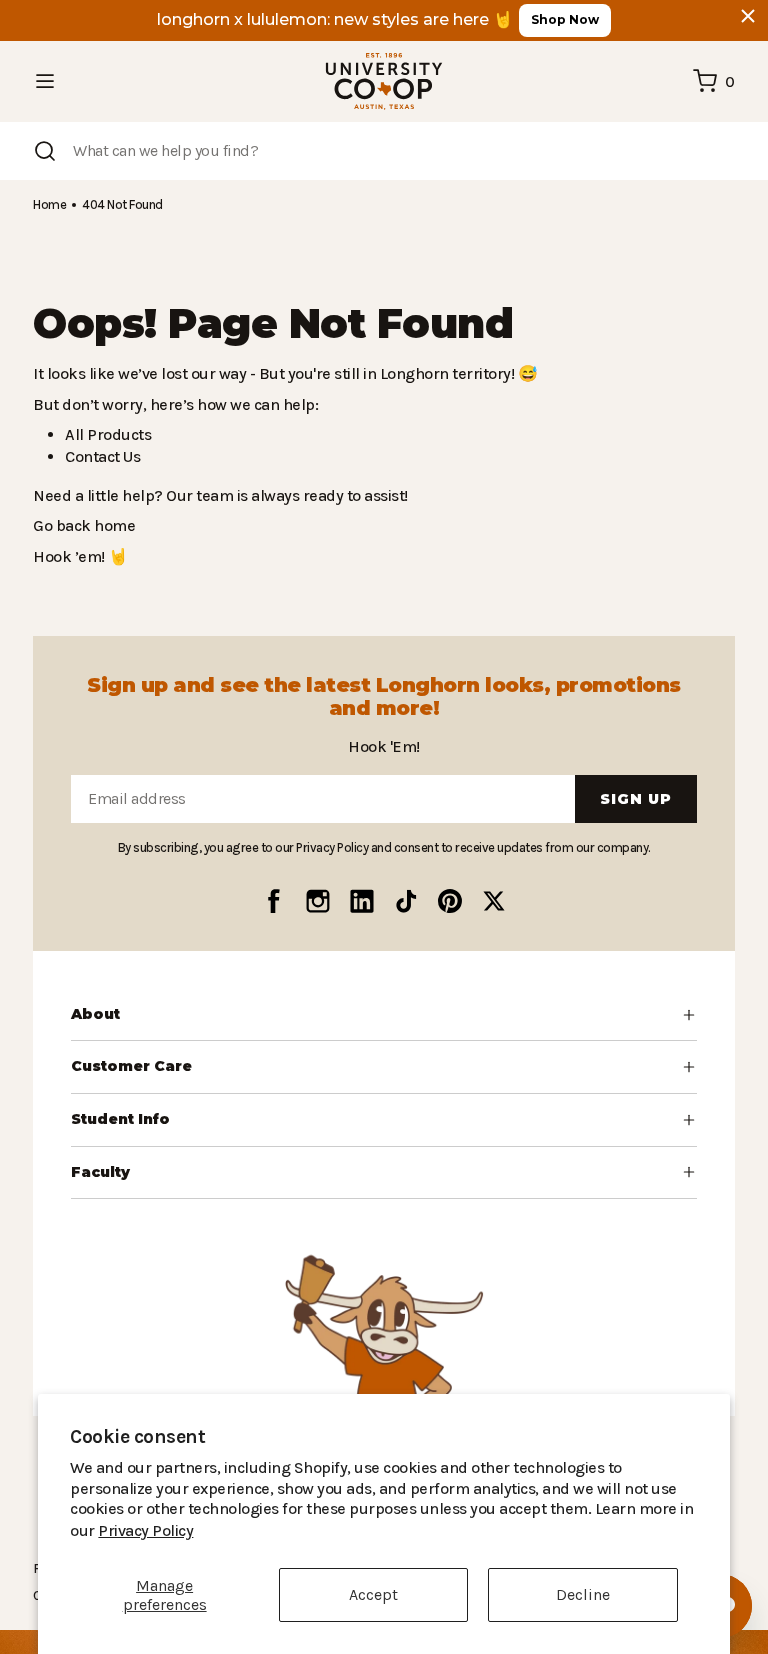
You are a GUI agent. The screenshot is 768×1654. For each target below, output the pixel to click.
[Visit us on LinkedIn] (362, 901)
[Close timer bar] (748, 16)
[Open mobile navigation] (45, 81)
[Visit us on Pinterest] (450, 901)
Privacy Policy (614, 1530)
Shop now (565, 19)
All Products (105, 434)
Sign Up (636, 799)
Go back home (81, 525)
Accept (373, 1594)
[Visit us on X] (494, 901)
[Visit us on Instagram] (318, 901)
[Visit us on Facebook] (274, 901)
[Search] (45, 151)
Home (49, 204)
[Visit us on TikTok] (406, 901)
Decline (583, 1594)
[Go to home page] (384, 81)
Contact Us (102, 456)
